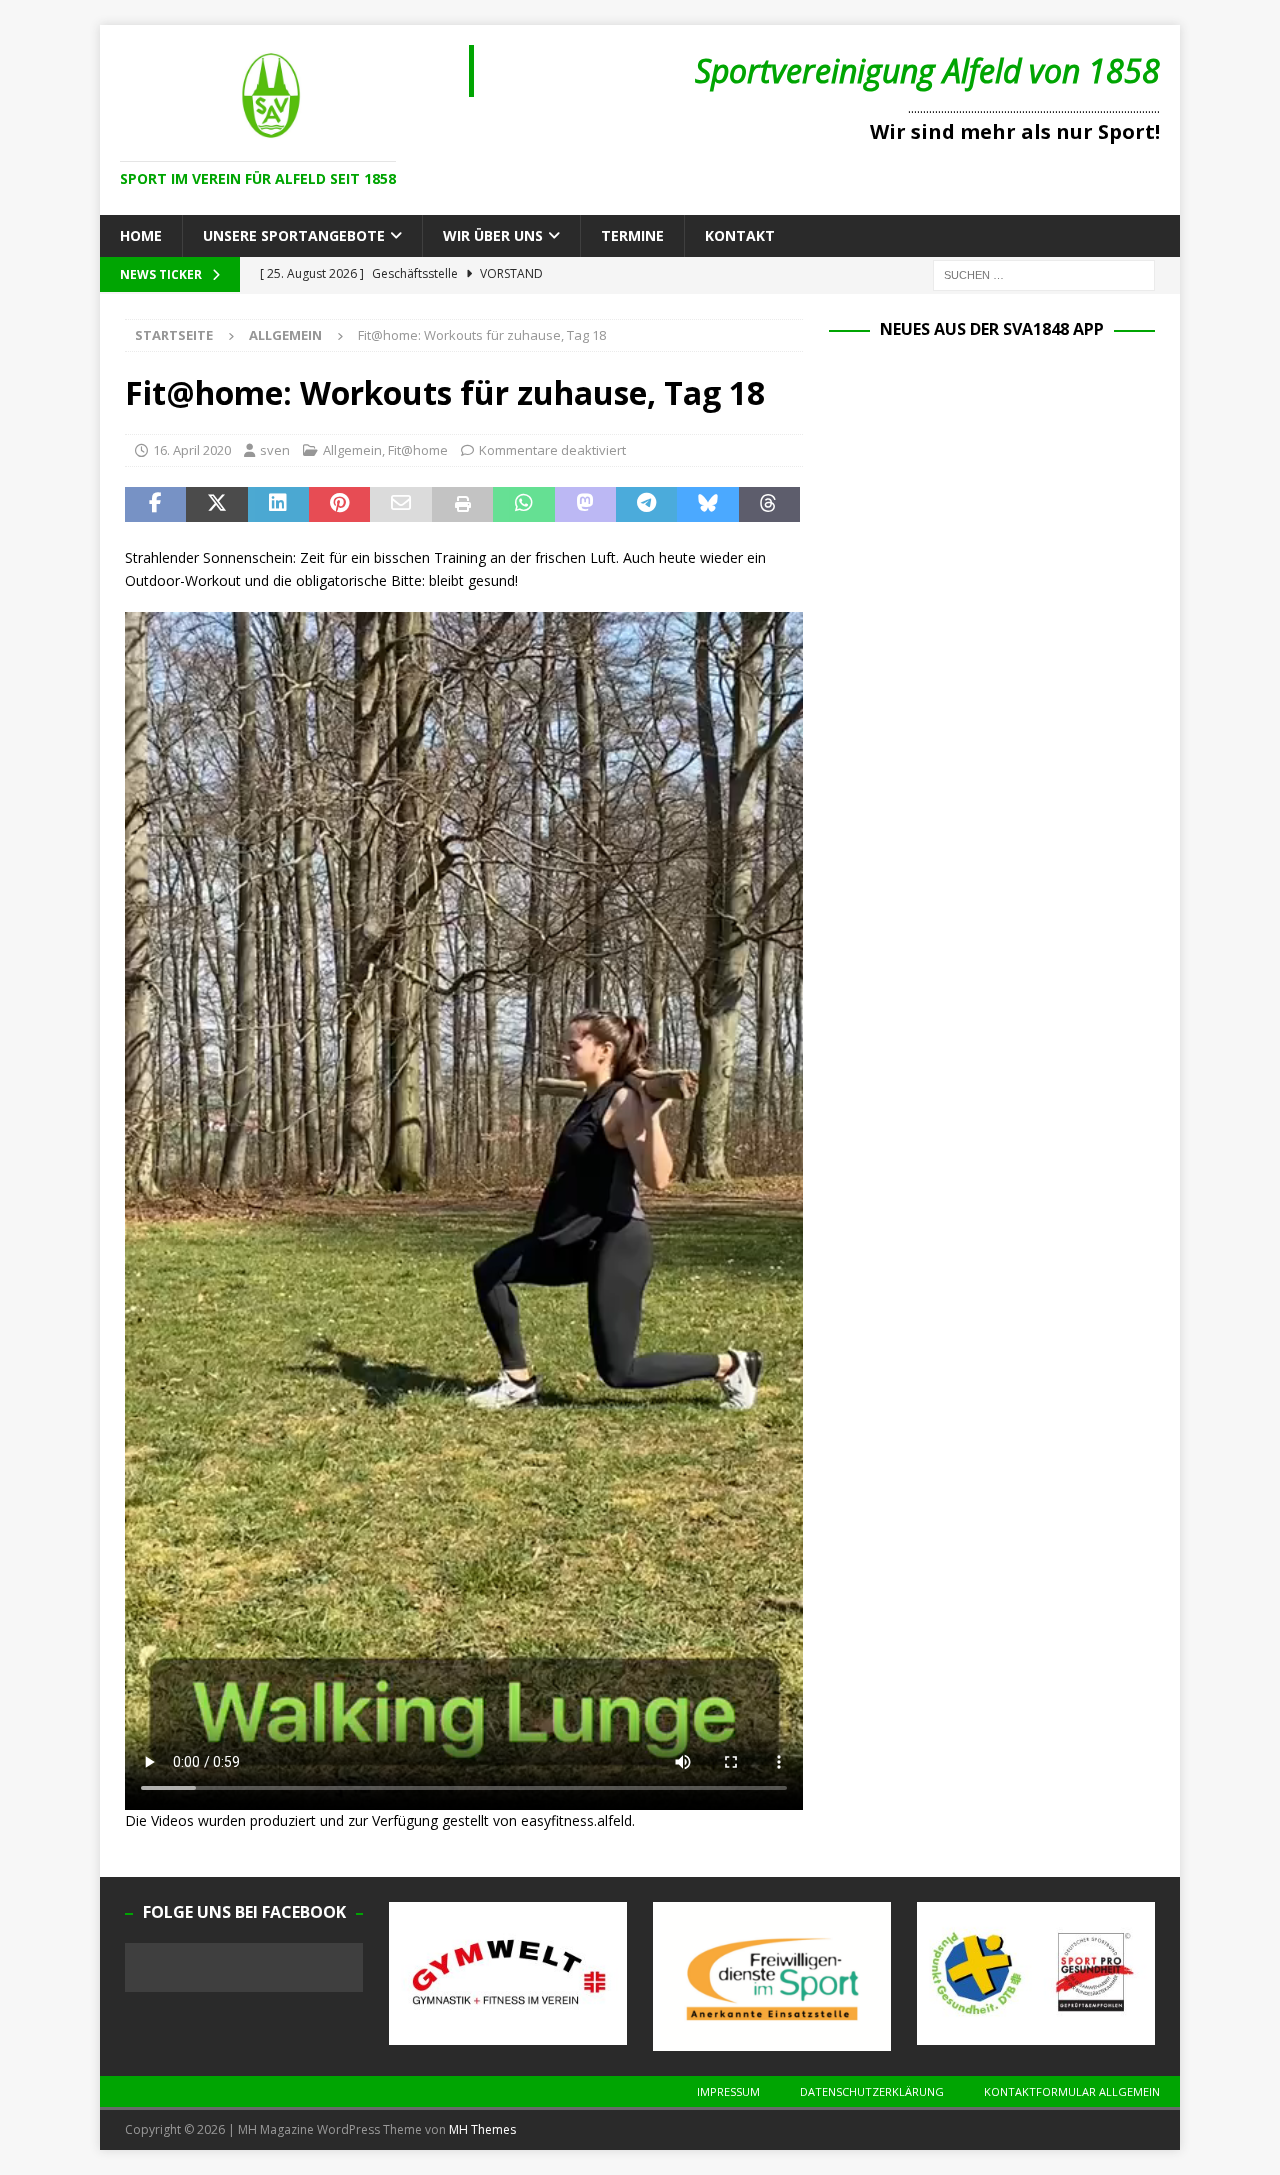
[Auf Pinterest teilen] (339, 505)
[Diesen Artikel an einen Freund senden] (400, 505)
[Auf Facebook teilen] (155, 505)
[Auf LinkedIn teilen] (278, 505)
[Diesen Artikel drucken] (462, 505)
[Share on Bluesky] (707, 505)
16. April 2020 (192, 450)
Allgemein (352, 450)
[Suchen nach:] (1044, 274)
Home (141, 235)
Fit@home (418, 450)
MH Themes (482, 2129)
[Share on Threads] (769, 505)
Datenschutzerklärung (872, 2091)
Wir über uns (493, 235)
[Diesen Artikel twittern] (216, 505)
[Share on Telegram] (646, 505)
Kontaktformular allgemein (1072, 2091)
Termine (632, 235)
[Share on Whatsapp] (523, 505)
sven (275, 450)
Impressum (728, 2091)
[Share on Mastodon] (585, 505)
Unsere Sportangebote (294, 235)
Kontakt (740, 235)
